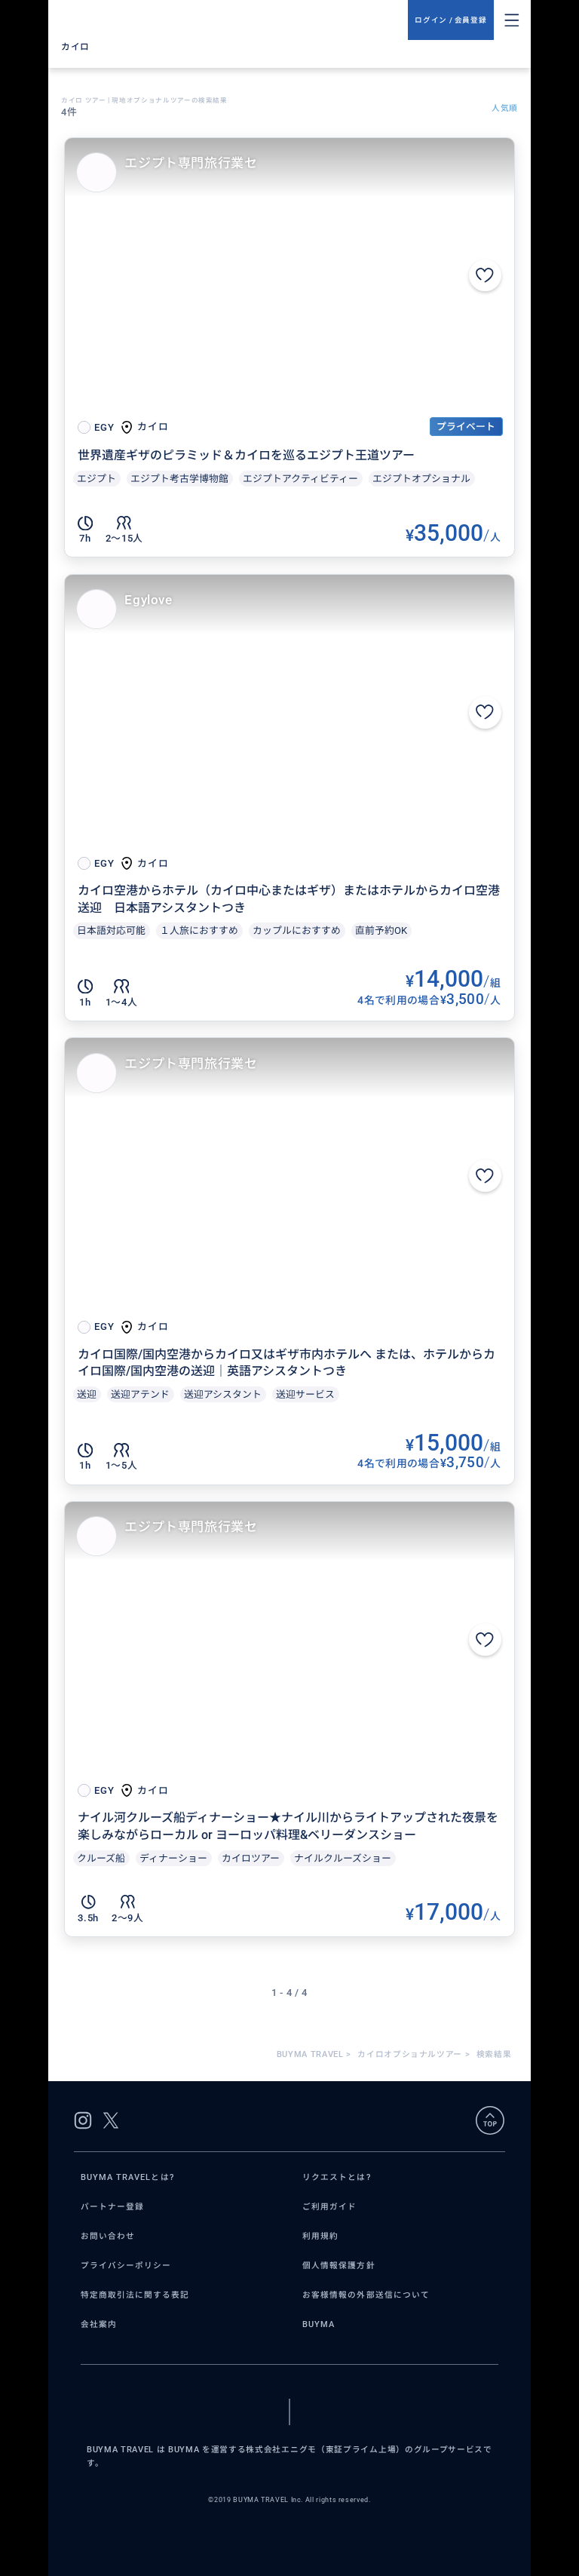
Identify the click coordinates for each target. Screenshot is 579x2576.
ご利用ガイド (329, 2207)
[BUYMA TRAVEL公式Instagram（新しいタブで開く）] (83, 2120)
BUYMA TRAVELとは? (127, 2177)
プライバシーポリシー (126, 2266)
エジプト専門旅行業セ (191, 163)
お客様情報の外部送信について (366, 2295)
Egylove (148, 600)
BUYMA (319, 2324)
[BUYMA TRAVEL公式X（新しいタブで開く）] (111, 2120)
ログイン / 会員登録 (450, 20)
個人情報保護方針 (339, 2266)
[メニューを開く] (512, 20)
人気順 (505, 108)
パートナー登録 (112, 2207)
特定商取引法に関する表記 (135, 2295)
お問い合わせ (108, 2236)
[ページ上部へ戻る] (490, 2120)
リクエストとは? (337, 2177)
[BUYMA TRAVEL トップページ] (234, 20)
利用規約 (320, 2236)
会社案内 (99, 2324)
